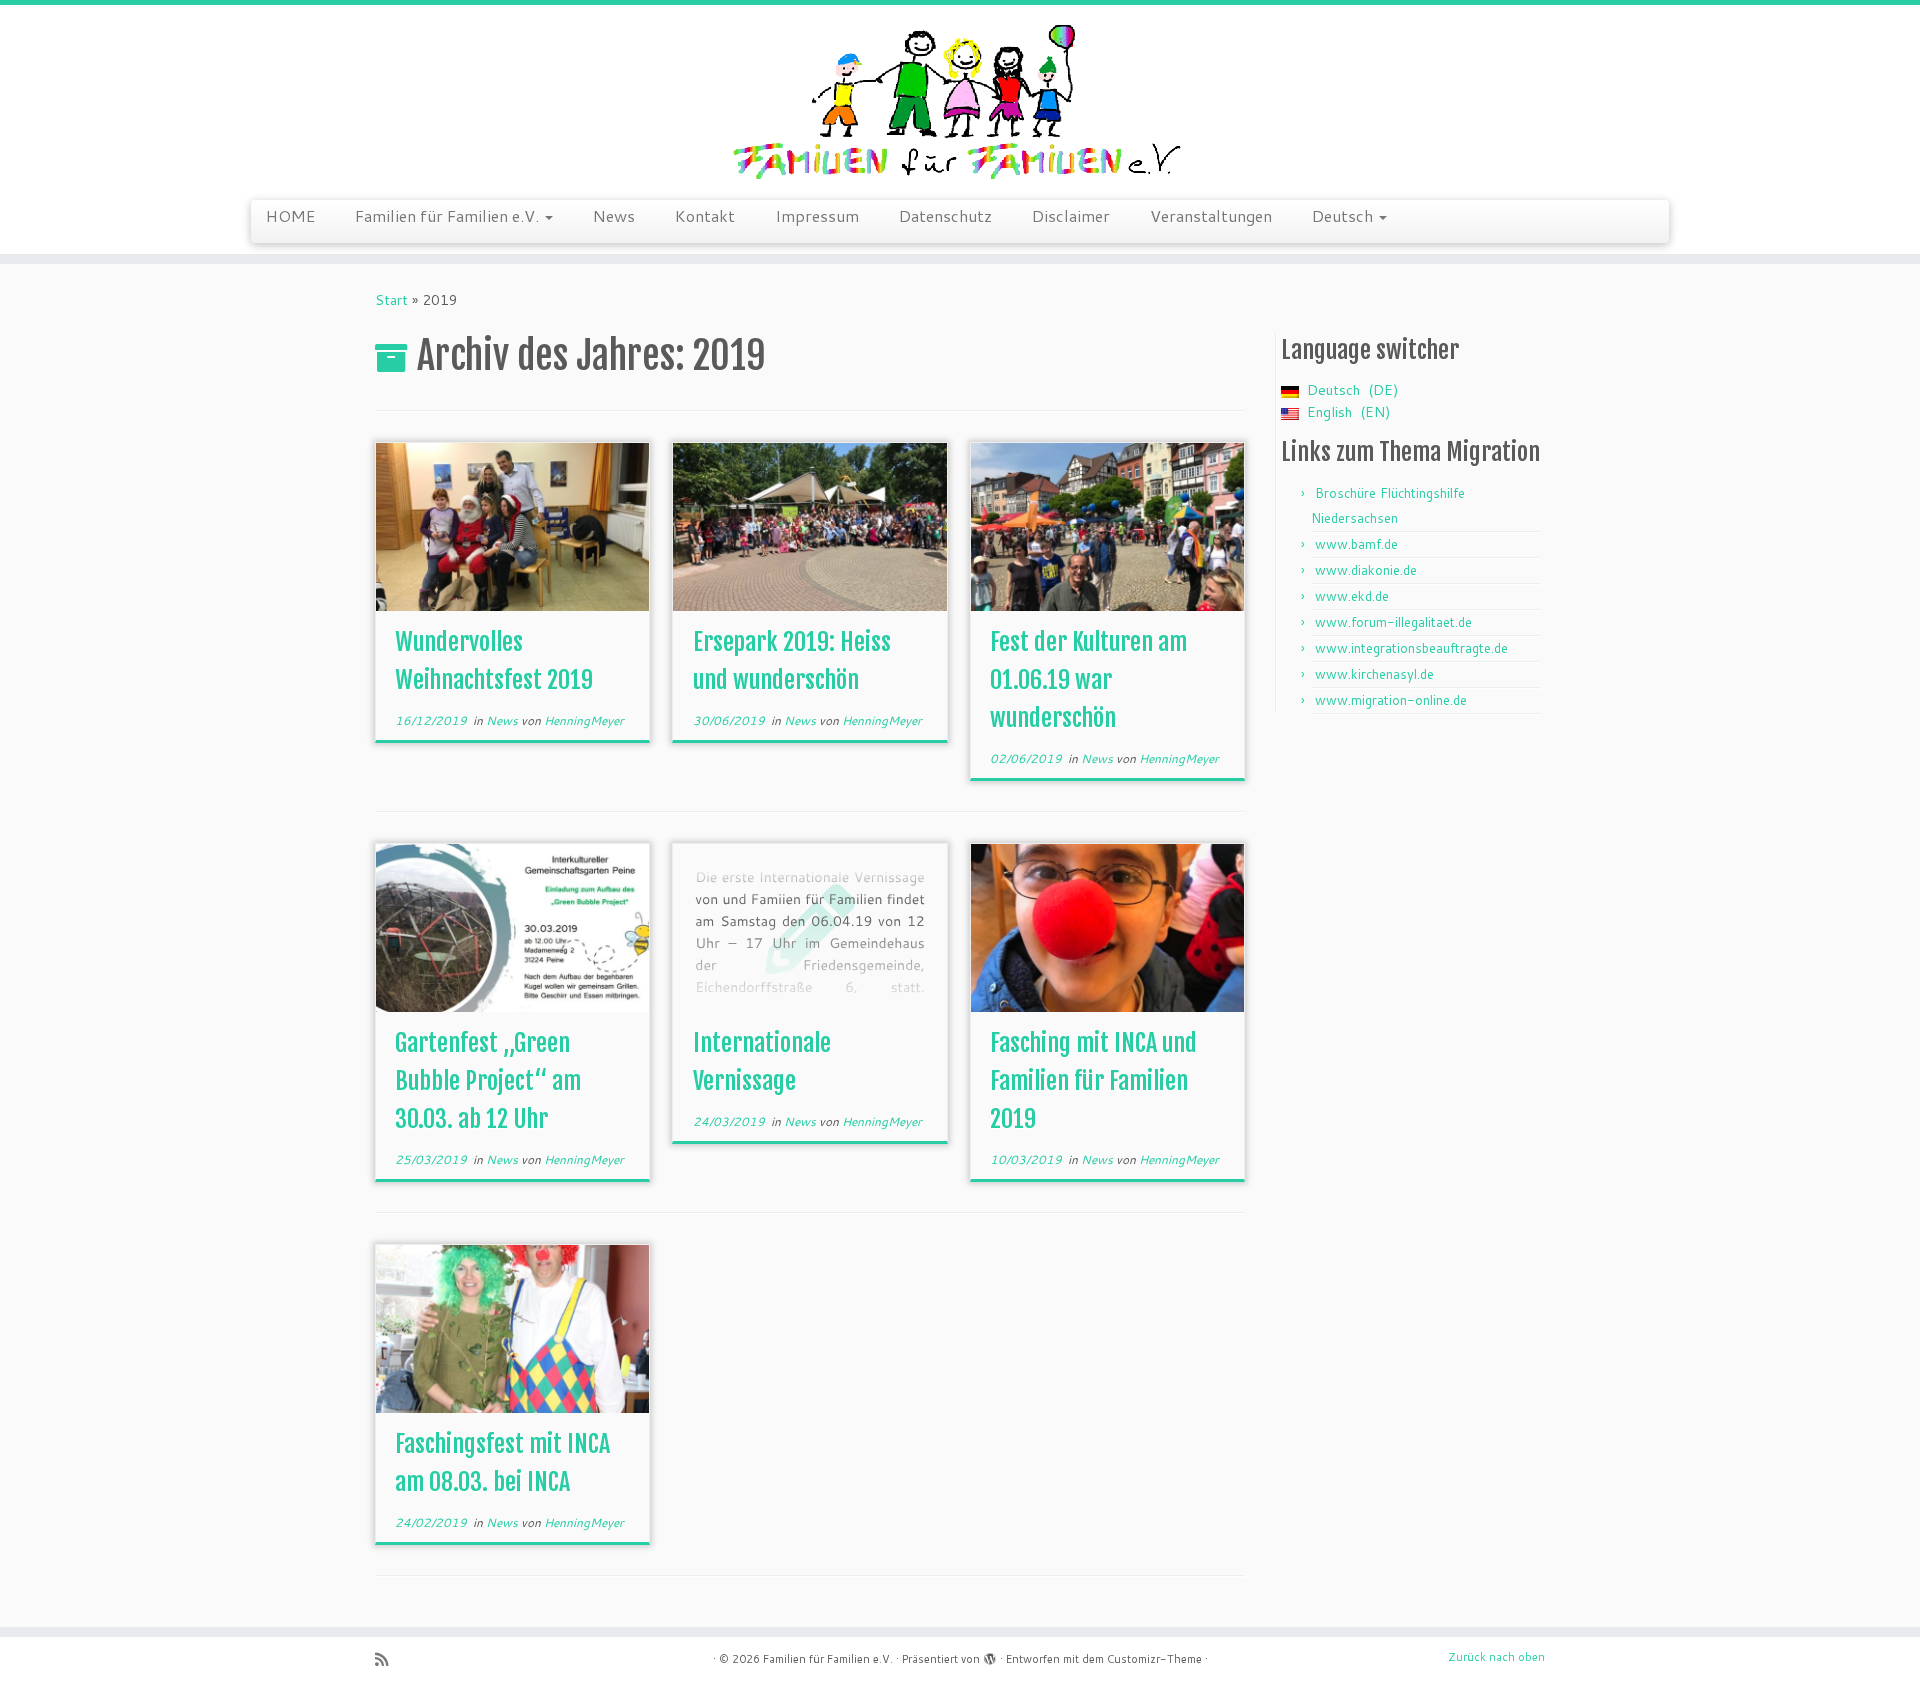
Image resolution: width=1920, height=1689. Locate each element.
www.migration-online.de (1391, 700)
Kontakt (705, 215)
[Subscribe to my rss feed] (388, 1659)
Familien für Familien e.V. (449, 215)
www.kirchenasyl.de (1374, 674)
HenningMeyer (584, 720)
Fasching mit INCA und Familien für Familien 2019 (1093, 1081)
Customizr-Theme (1154, 1659)
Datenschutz (945, 215)
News (614, 215)
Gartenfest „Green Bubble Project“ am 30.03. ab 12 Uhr (488, 1081)
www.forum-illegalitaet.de (1393, 622)
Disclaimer (1071, 215)
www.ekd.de (1352, 596)
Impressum (817, 215)
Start (391, 300)
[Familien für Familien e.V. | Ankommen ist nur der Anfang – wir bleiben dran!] (960, 100)
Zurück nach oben (1496, 1657)
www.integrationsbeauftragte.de (1411, 648)
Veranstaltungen (1211, 215)
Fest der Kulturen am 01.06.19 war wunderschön (1088, 680)
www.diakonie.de (1366, 570)
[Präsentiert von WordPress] (990, 1655)
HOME (290, 215)
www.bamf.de (1356, 544)
